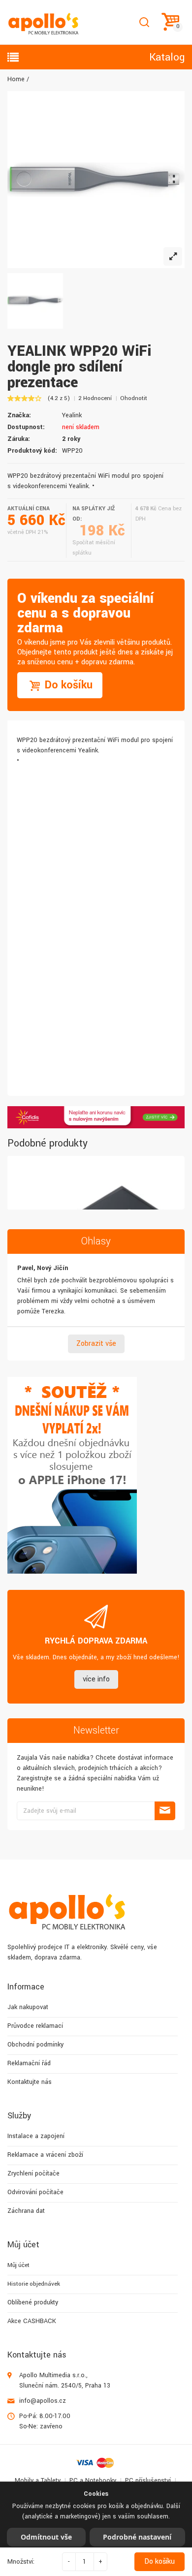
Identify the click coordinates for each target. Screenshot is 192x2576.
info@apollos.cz (43, 2401)
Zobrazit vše (96, 1344)
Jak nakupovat (28, 2007)
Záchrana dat (26, 2211)
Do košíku (160, 2561)
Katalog (167, 57)
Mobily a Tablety (38, 2481)
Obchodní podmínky (35, 2045)
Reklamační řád (29, 2063)
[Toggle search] (144, 22)
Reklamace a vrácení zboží (45, 2155)
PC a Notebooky (93, 2481)
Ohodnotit (134, 398)
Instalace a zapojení (36, 2136)
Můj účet (18, 2265)
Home (16, 79)
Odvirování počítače (35, 2192)
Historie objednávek (34, 2284)
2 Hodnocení (95, 398)
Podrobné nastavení (137, 2537)
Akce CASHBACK (32, 2321)
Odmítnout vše (46, 2537)
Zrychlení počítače (33, 2173)
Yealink (72, 415)
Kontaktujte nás (30, 2082)
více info (96, 1679)
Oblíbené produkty (33, 2302)
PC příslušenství (148, 2481)
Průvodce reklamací (35, 2026)
